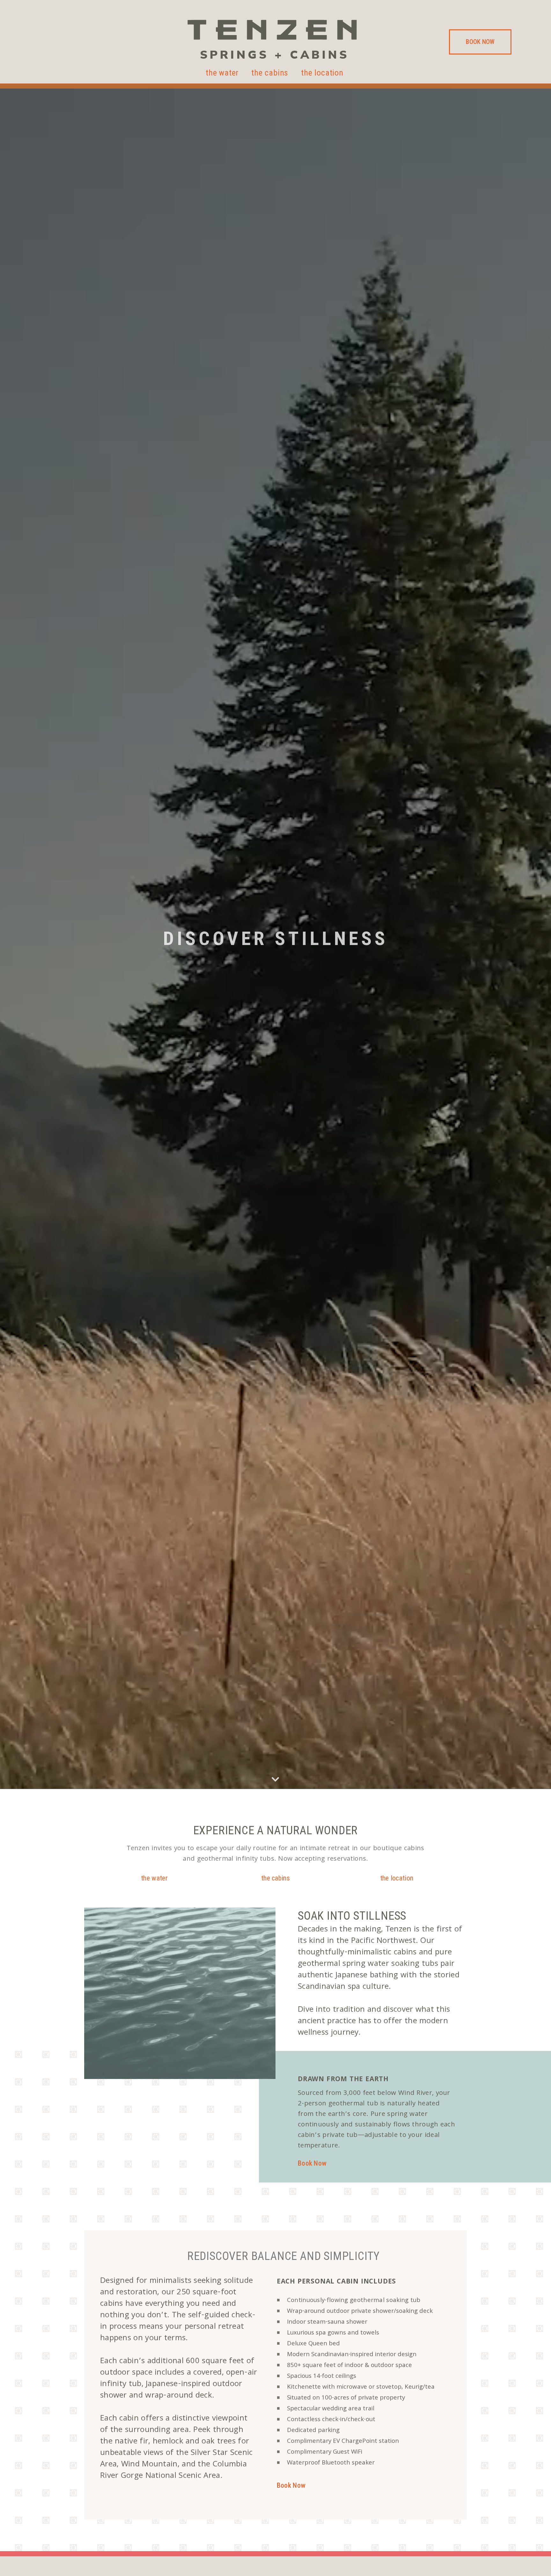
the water (222, 73)
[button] (480, 42)
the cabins (270, 73)
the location (322, 73)
